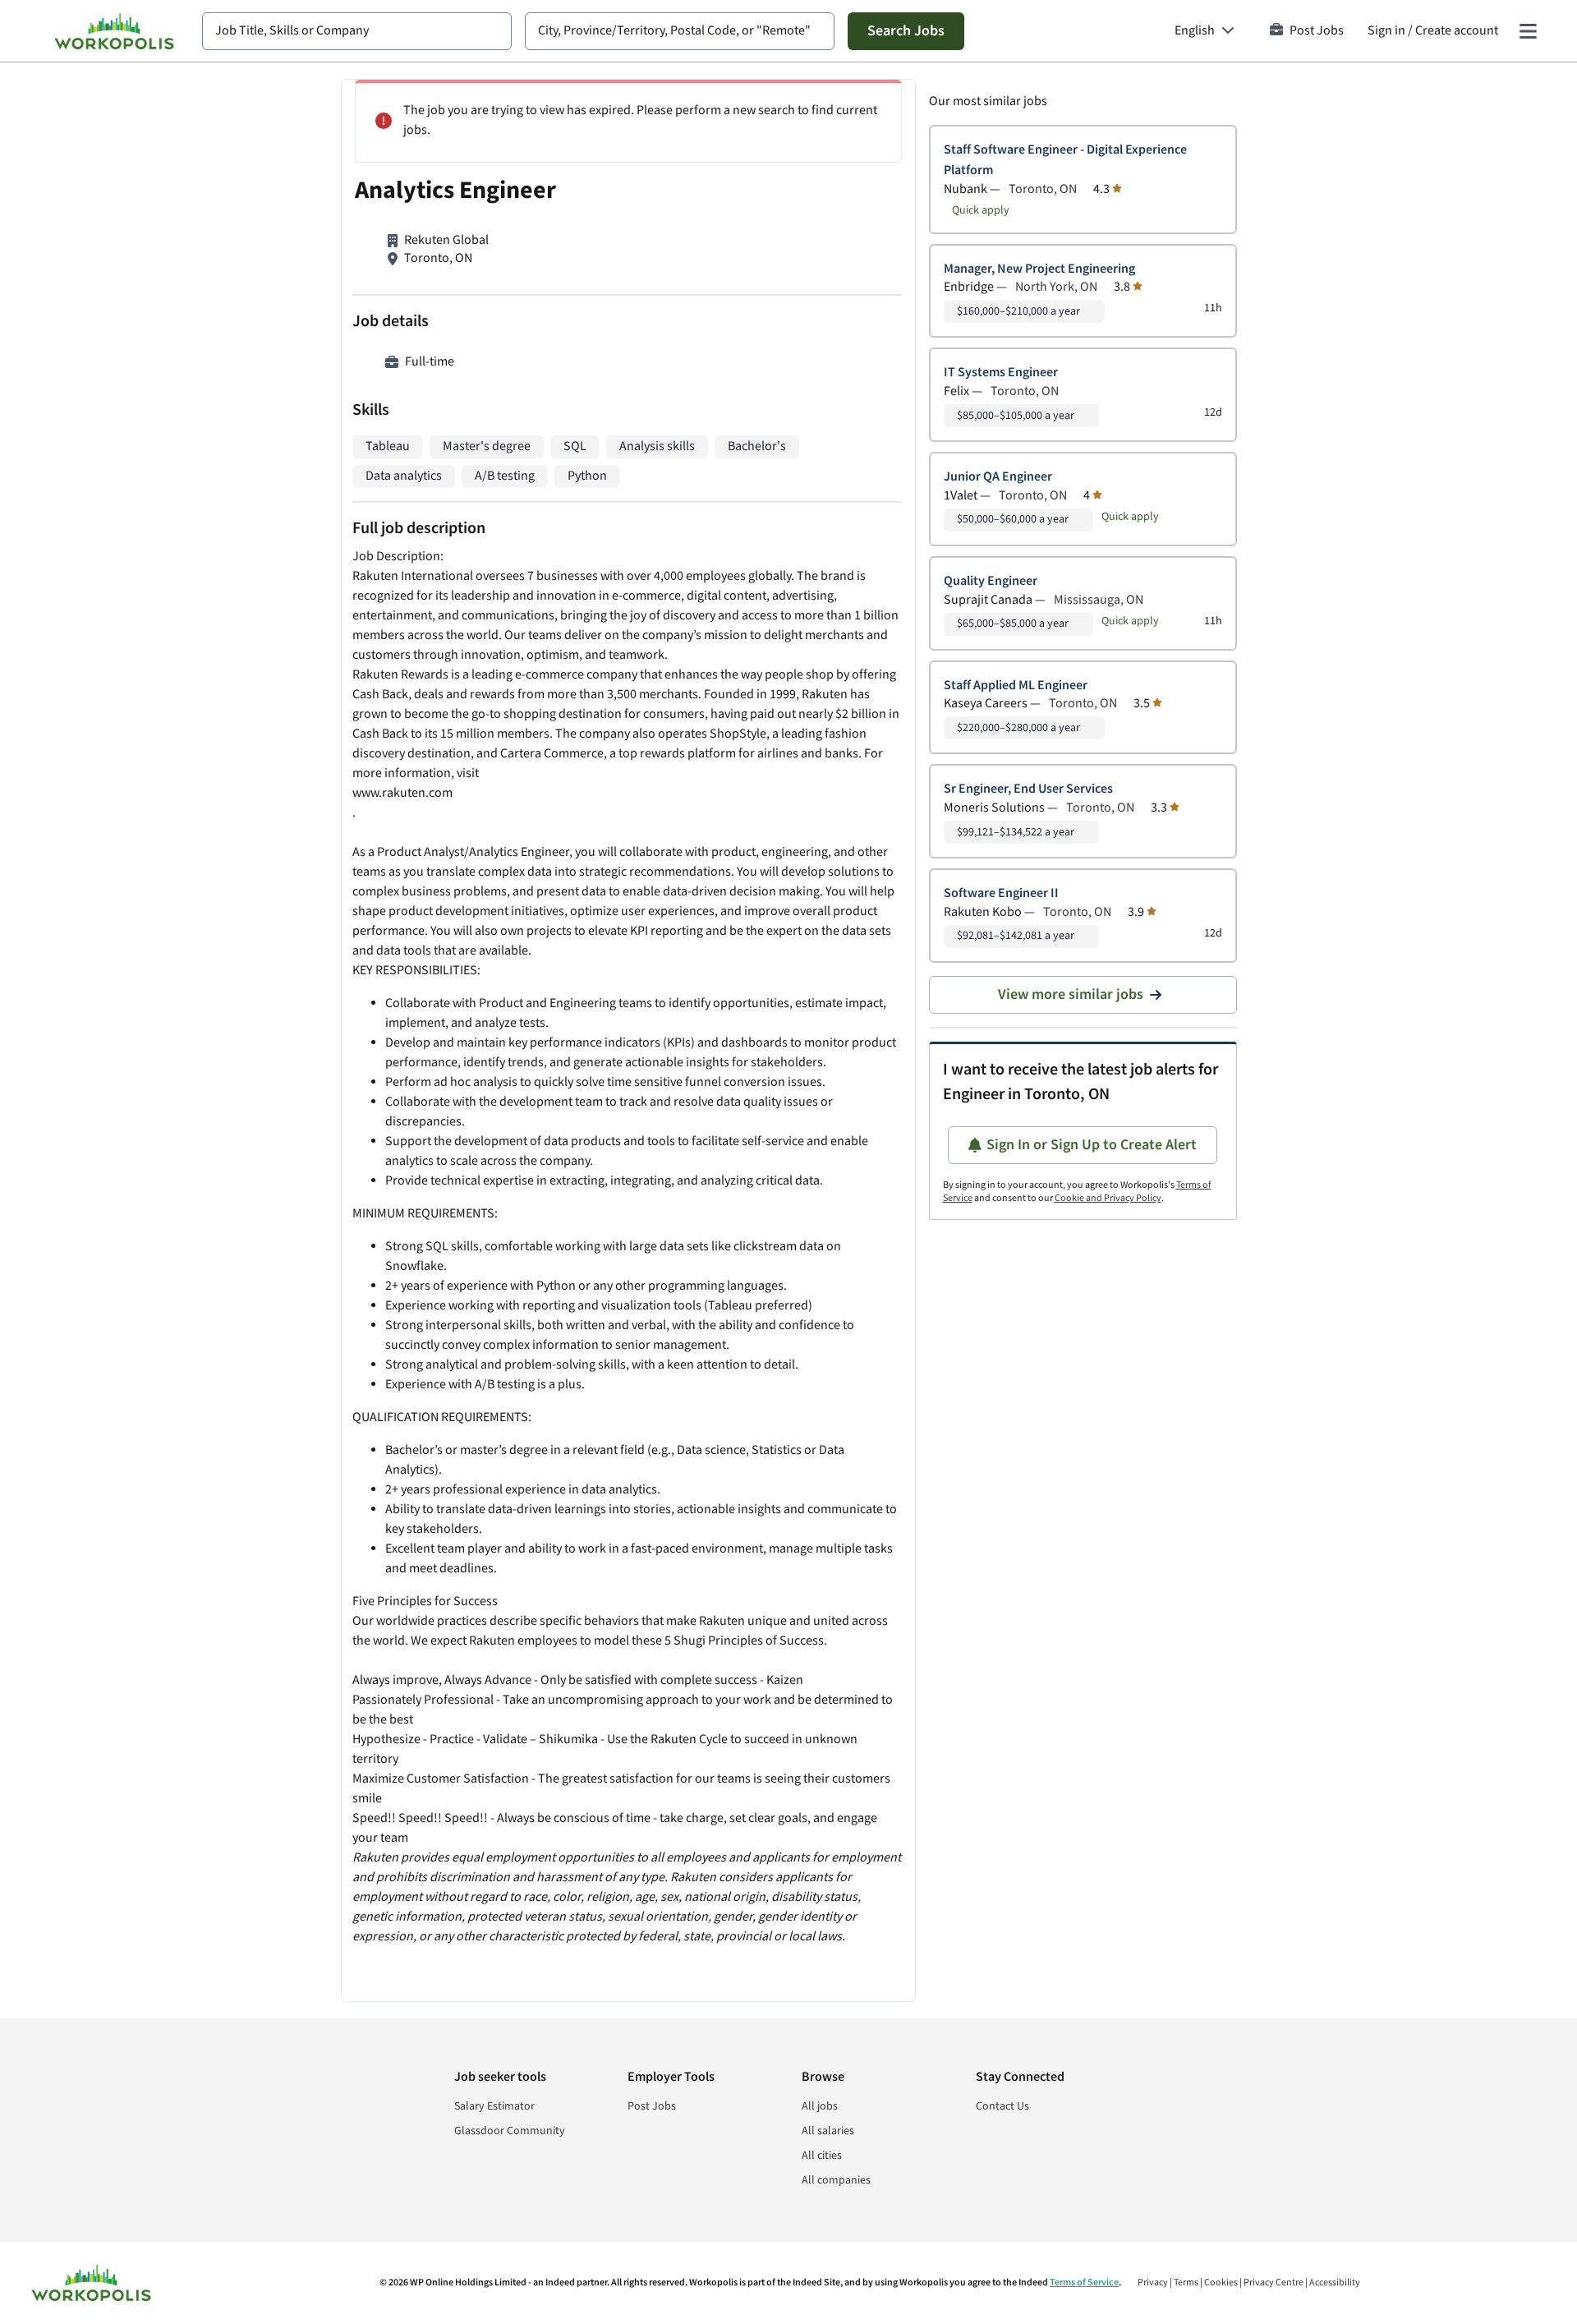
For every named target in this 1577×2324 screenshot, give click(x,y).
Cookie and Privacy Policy (1108, 1198)
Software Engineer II (1001, 893)
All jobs (820, 2106)
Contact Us (1002, 2106)
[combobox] (357, 31)
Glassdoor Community (510, 2131)
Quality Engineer (991, 581)
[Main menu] (1528, 31)
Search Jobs (906, 31)
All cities (822, 2156)
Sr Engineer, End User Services (1028, 789)
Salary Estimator (494, 2106)
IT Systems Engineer (1001, 373)
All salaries (828, 2131)
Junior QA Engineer (998, 477)
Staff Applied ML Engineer (1016, 686)
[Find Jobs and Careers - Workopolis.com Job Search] (114, 31)
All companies (836, 2180)
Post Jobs (1317, 31)
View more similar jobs (1071, 994)
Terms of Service (1084, 2283)
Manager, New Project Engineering (1039, 269)
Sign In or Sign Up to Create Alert (1092, 1145)
